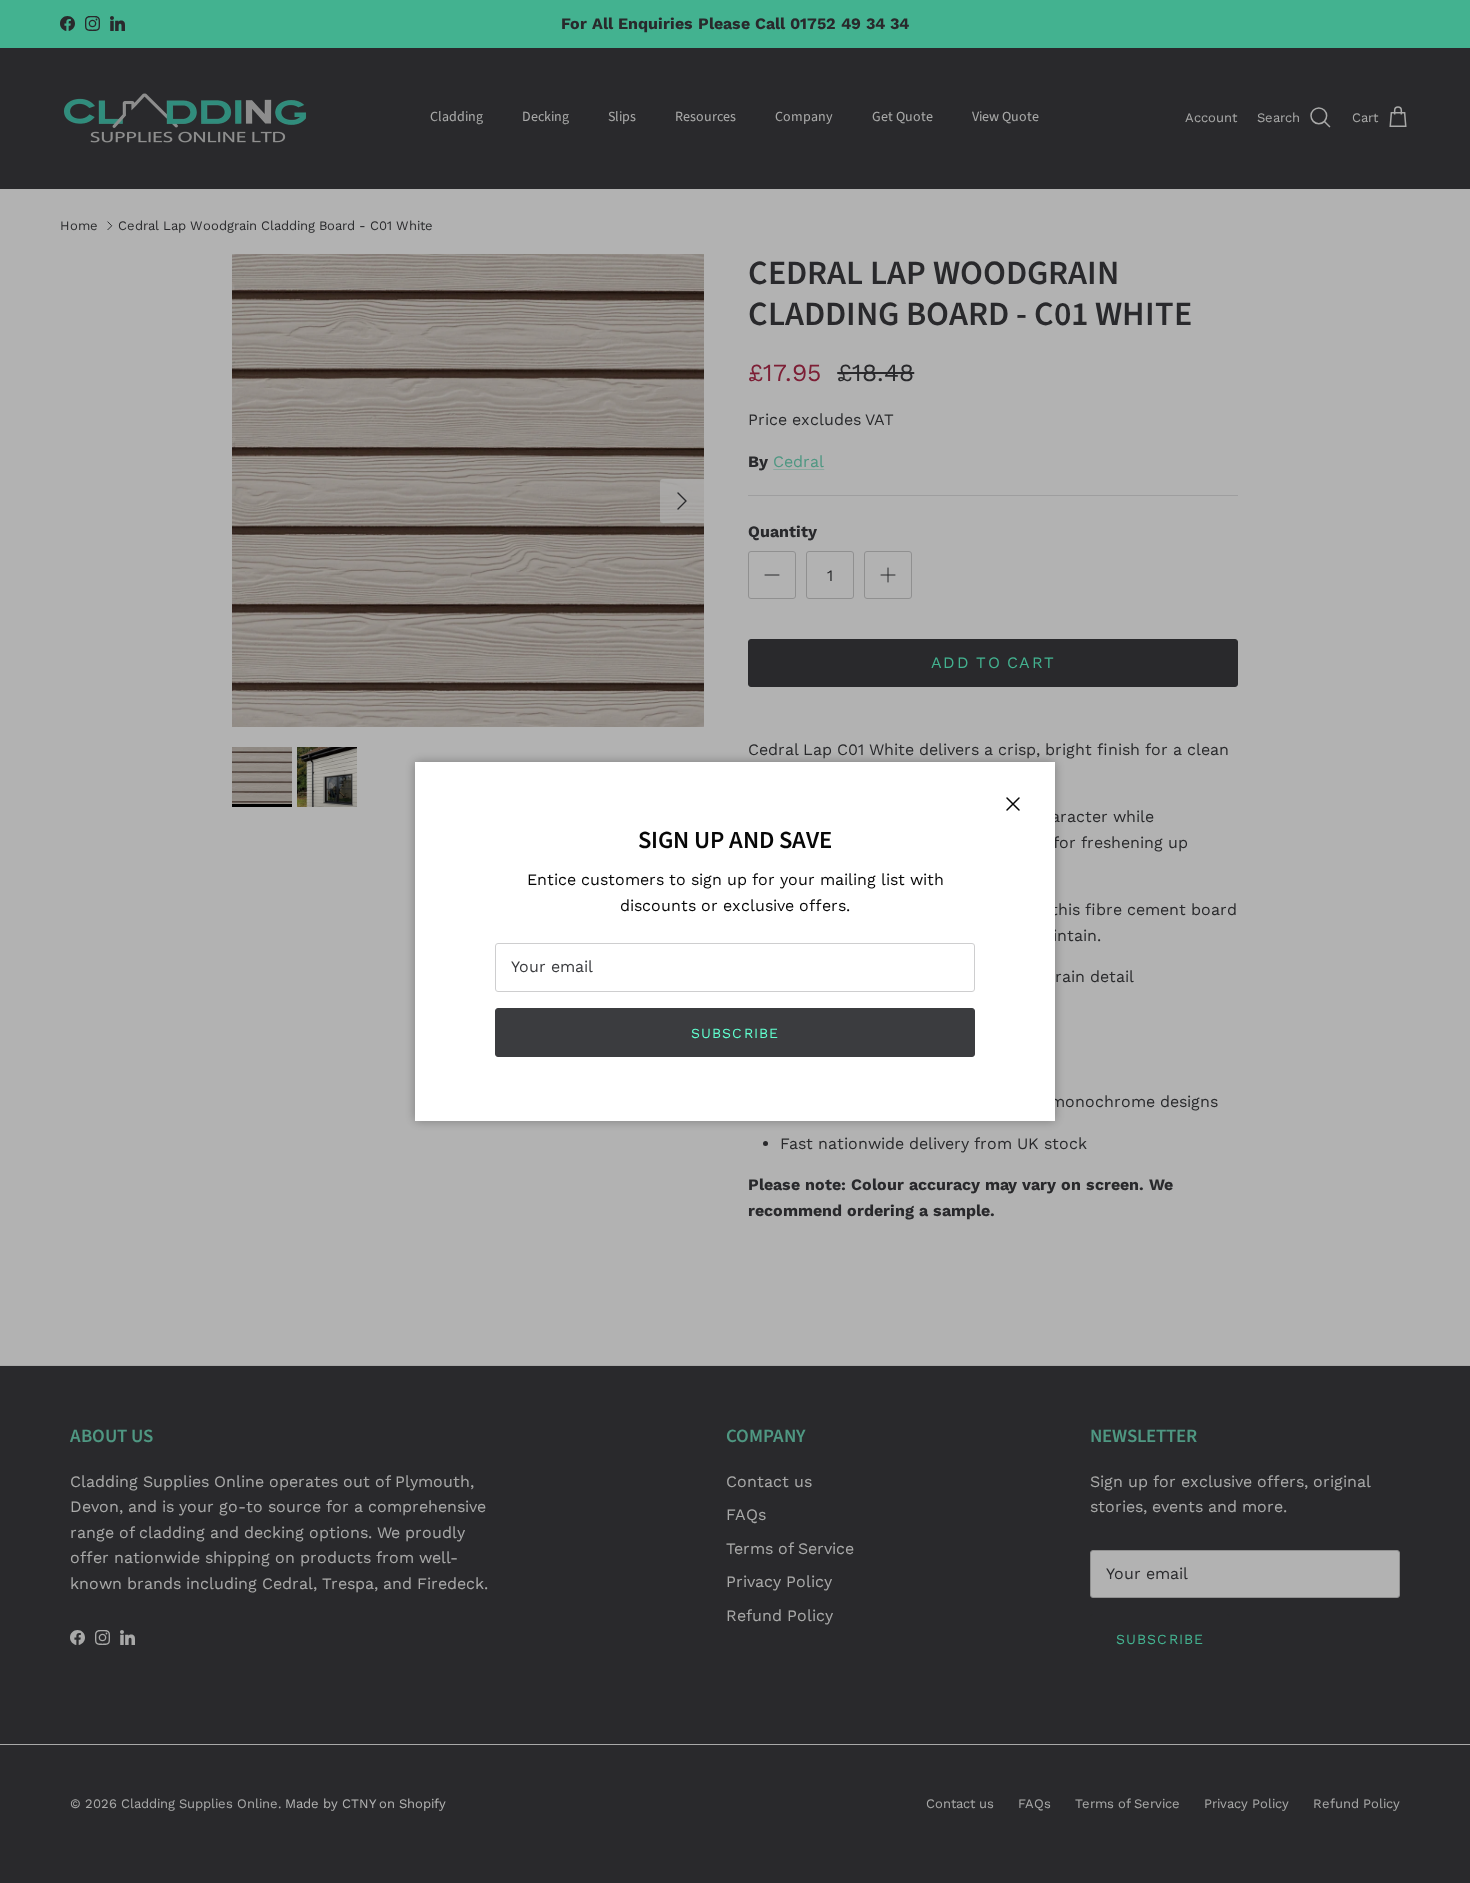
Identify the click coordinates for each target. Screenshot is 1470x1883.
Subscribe (735, 1033)
